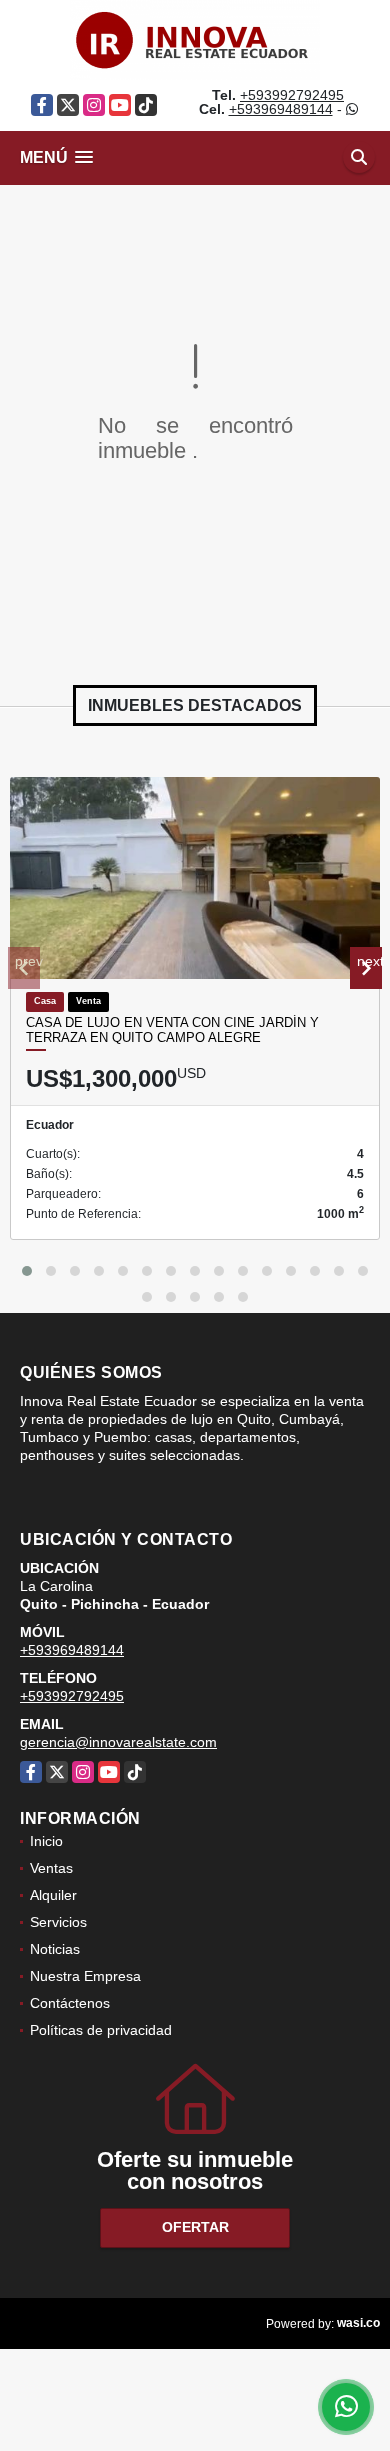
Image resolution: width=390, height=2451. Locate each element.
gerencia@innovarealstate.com (118, 1742)
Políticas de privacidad (101, 2030)
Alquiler (53, 1895)
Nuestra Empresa (85, 1976)
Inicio (46, 1841)
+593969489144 (281, 109)
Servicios (58, 1922)
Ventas (51, 1868)
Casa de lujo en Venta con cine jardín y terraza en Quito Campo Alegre (172, 1030)
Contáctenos (70, 2003)
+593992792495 (292, 95)
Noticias (55, 1949)
